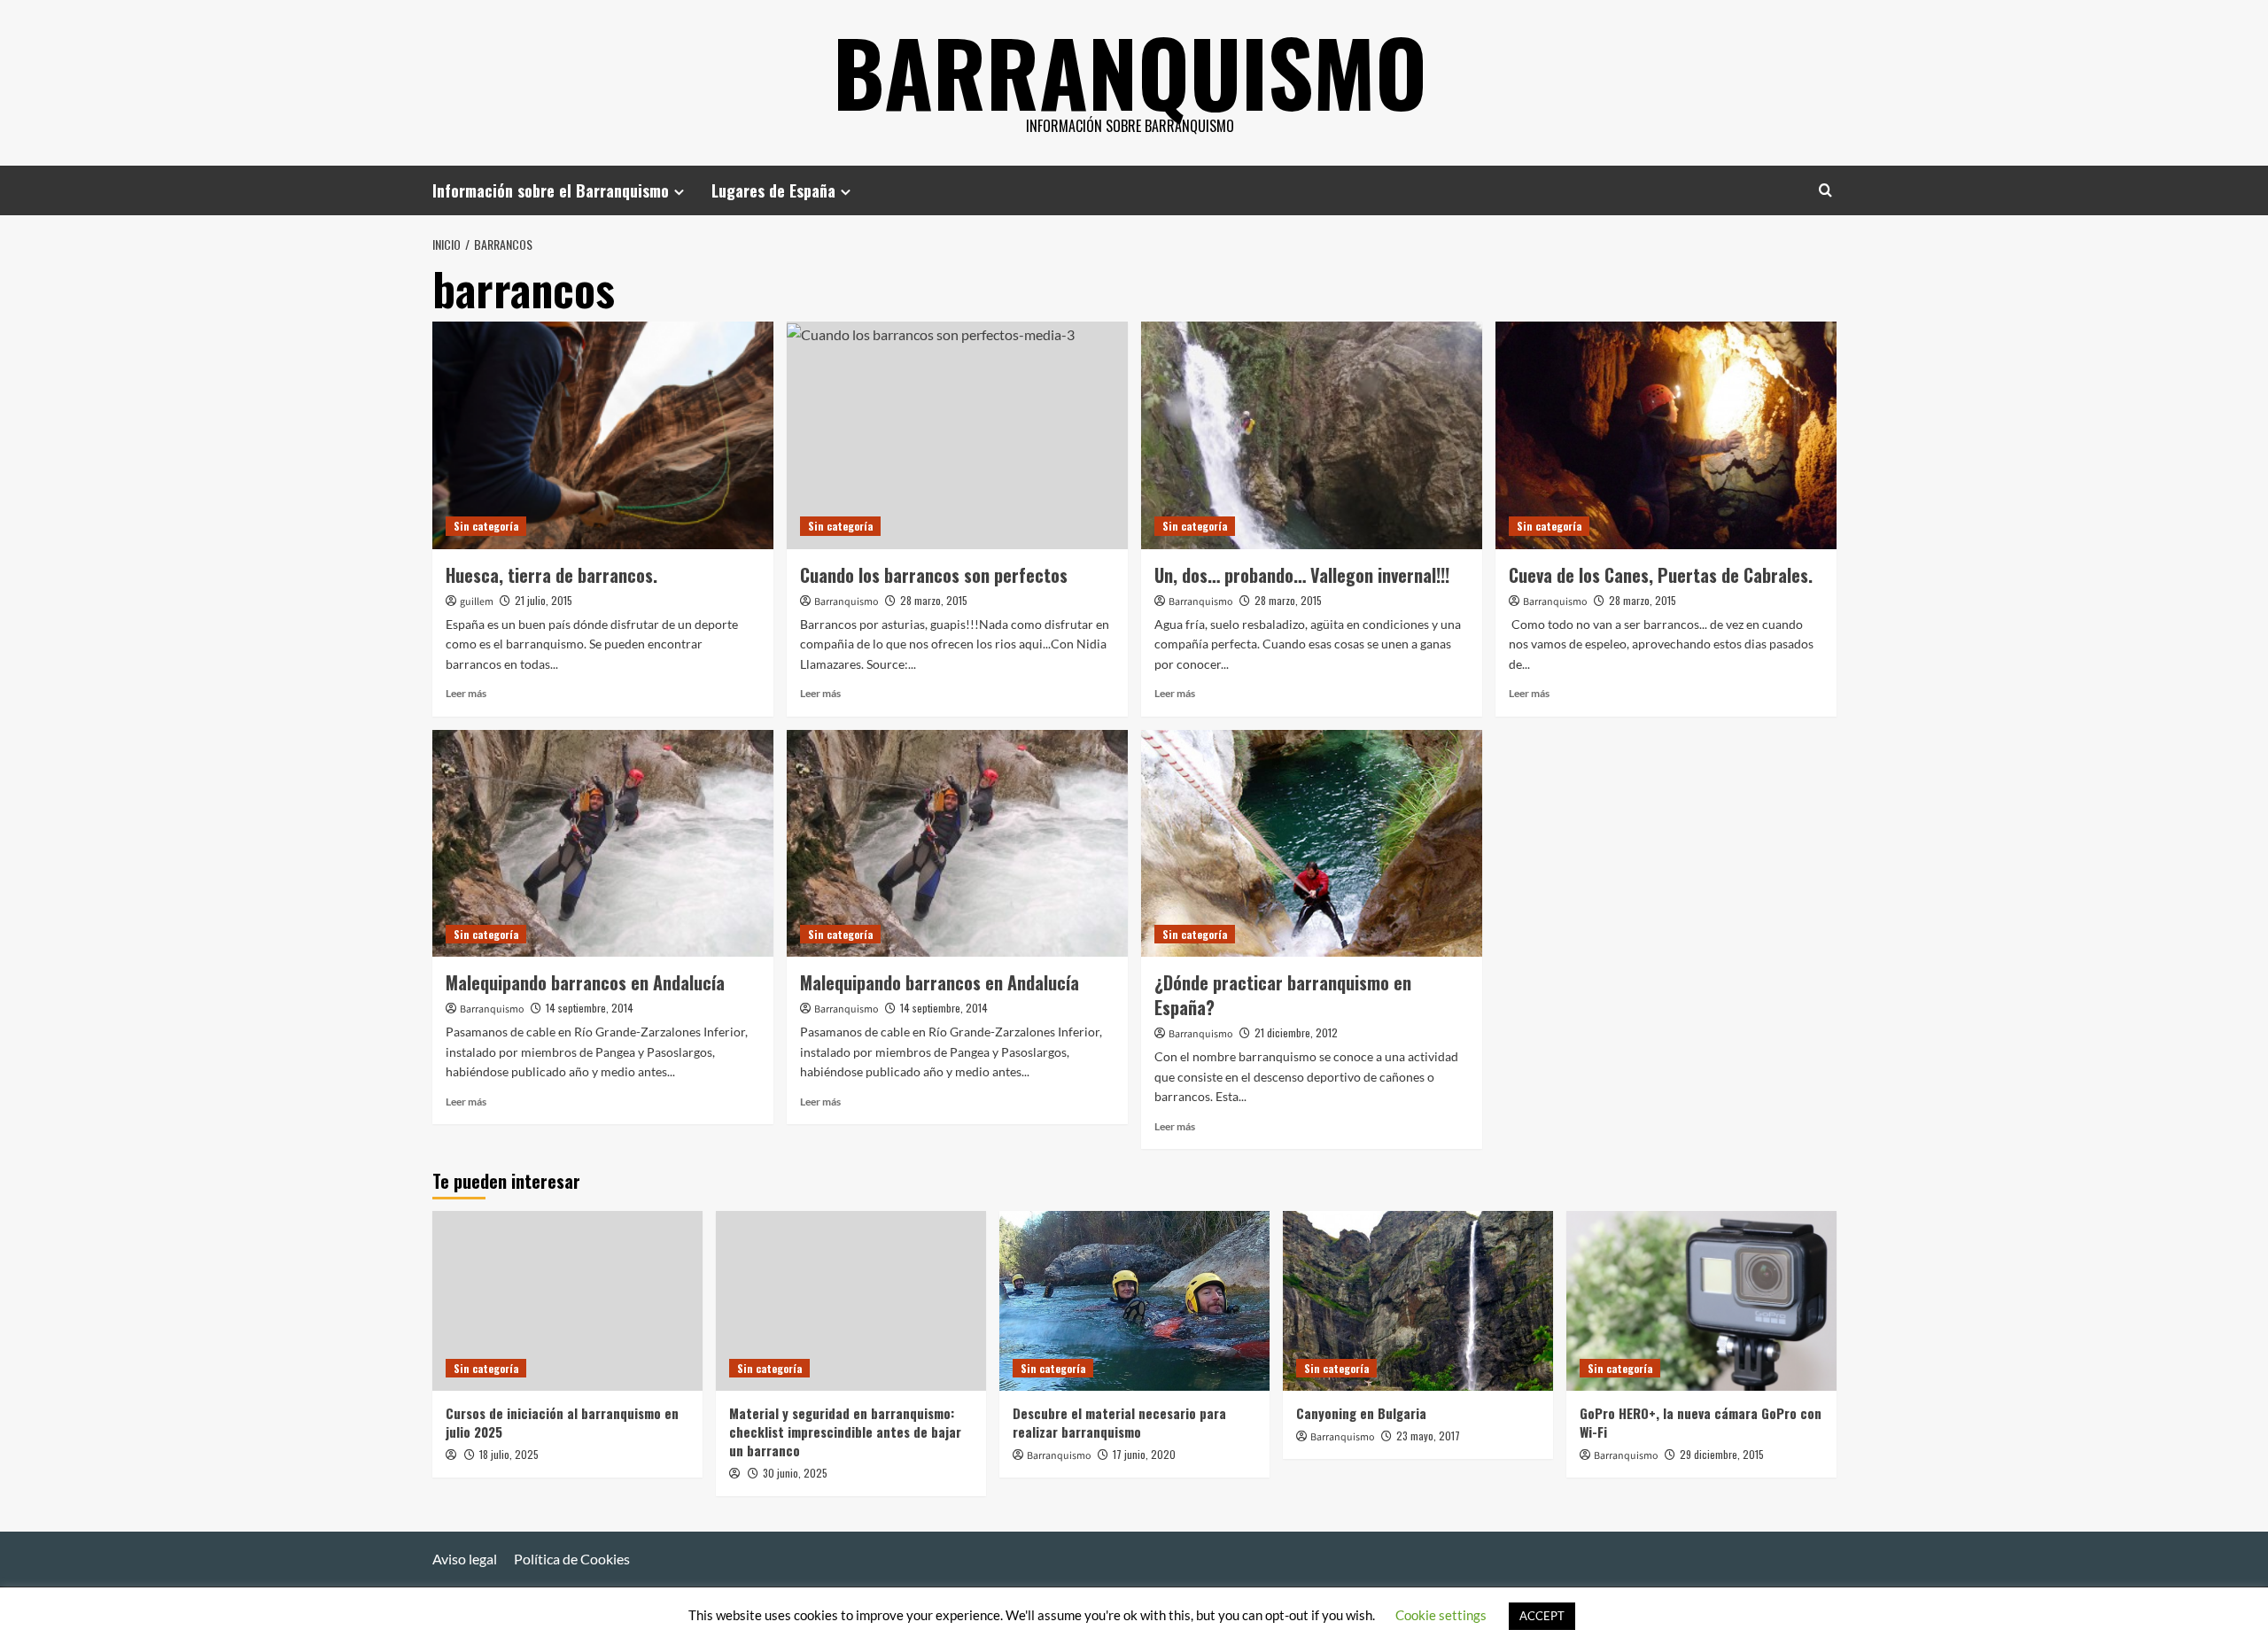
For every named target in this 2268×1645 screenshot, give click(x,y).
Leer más (466, 693)
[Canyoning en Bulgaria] (1418, 1301)
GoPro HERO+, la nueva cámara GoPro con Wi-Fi (1701, 1422)
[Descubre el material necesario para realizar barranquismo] (1134, 1301)
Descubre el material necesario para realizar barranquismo (1119, 1422)
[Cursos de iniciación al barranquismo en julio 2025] (567, 1301)
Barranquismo (1130, 71)
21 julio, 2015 (544, 600)
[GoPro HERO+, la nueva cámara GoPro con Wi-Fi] (1701, 1301)
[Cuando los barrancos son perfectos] (957, 435)
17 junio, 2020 (1144, 1454)
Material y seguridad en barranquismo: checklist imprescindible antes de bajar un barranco (845, 1432)
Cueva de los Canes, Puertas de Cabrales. (1661, 575)
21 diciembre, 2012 (1296, 1032)
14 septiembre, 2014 (590, 1008)
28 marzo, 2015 (934, 600)
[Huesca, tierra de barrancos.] (603, 435)
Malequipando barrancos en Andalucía (585, 982)
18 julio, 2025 (509, 1454)
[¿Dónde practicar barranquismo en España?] (1312, 844)
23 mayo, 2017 (1428, 1435)
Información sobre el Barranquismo (551, 190)
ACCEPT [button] (1542, 1616)
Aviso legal (465, 1559)
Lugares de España (773, 190)
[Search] (1825, 190)
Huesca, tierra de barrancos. (551, 575)
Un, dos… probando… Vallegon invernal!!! (1302, 575)
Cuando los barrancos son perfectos (934, 575)
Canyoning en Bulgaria (1361, 1413)
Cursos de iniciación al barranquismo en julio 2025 (562, 1422)
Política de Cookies (572, 1559)
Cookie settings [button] (1441, 1615)
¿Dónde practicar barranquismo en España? (1283, 995)
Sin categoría (486, 526)
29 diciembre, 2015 (1722, 1454)
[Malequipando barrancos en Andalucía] (603, 844)
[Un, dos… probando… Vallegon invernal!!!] (1312, 435)
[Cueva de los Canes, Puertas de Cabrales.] (1666, 435)
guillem (477, 602)
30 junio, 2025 (795, 1473)
